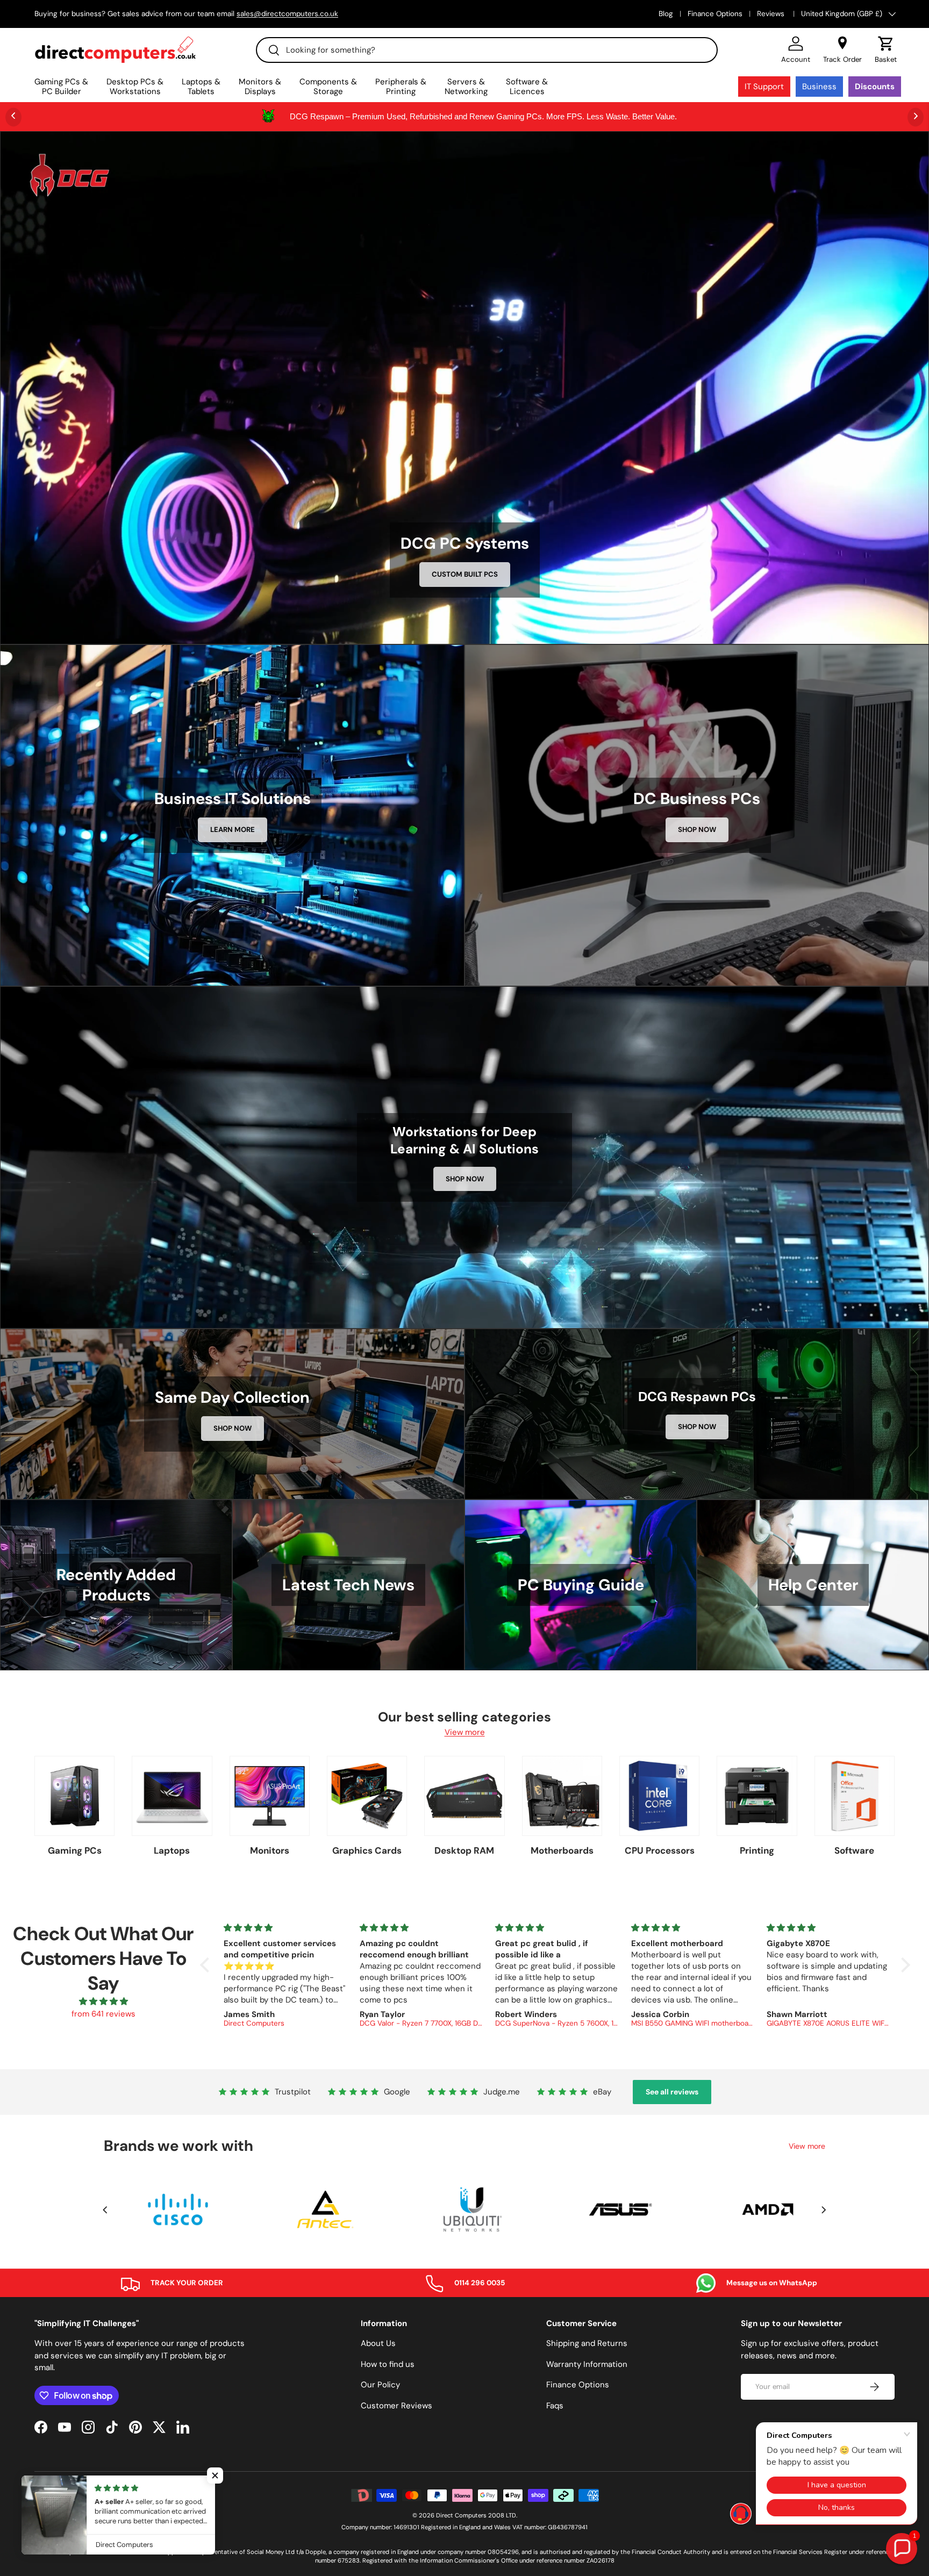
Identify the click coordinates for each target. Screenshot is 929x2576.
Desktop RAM (464, 1850)
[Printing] (757, 1796)
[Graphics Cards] (367, 1796)
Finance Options (715, 14)
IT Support (764, 87)
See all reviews (672, 2092)
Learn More (233, 830)
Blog (666, 14)
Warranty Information (587, 2364)
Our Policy (380, 2385)
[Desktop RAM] (464, 1796)
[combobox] (487, 50)
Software (854, 1850)
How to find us (388, 2364)
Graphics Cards (367, 1850)
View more (465, 1732)
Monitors (270, 1850)
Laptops (172, 1850)
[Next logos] (824, 2210)
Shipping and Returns (587, 2343)
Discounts (875, 87)
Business (819, 87)
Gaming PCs (75, 1850)
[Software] (855, 1796)
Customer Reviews (396, 2406)
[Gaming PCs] (74, 1796)
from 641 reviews (103, 2014)
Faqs (555, 2406)
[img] (103, 2002)
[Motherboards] (562, 1796)
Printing (757, 1850)
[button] (886, 50)
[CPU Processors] (659, 1796)
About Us (378, 2343)
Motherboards (562, 1850)
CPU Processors (660, 1850)
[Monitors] (270, 1796)
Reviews (772, 14)
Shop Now (697, 830)
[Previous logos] (105, 2210)
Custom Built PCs (465, 574)
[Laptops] (172, 1796)
